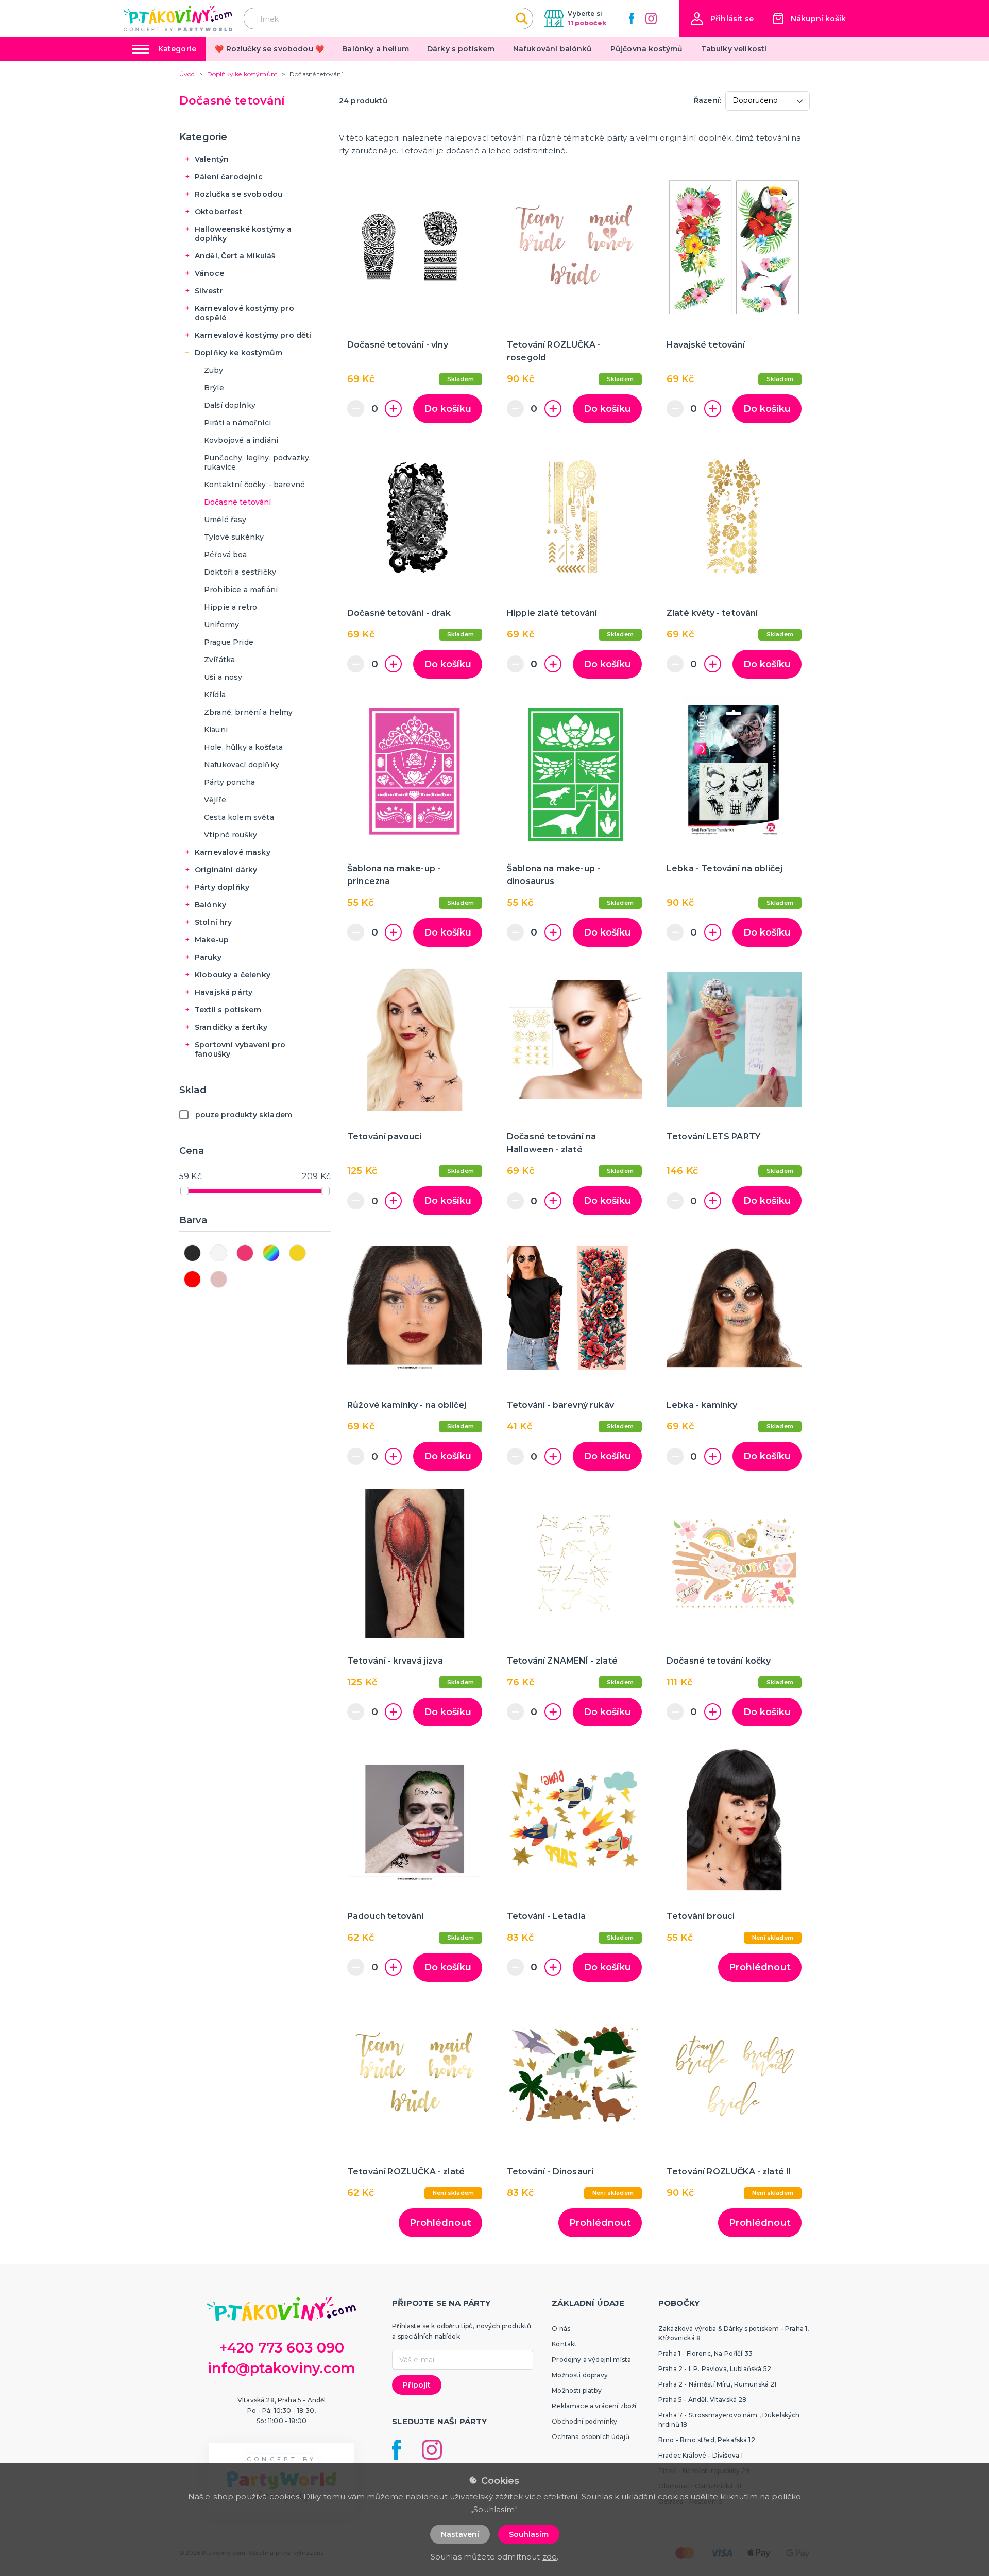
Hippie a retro (231, 607)
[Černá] (192, 1253)
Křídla (215, 695)
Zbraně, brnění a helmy (249, 712)
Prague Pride (229, 642)
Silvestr (209, 291)
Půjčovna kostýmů (647, 49)
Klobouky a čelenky (233, 975)
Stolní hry (214, 922)
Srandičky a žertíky (231, 1027)
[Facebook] (632, 19)
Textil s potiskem (228, 1010)
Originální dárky (226, 870)
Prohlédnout (760, 1967)
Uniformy (221, 625)
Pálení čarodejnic (229, 177)
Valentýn (212, 159)
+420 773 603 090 (282, 2348)
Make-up (212, 940)
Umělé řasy (225, 520)
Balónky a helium (376, 49)
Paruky (208, 957)
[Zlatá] (297, 1253)
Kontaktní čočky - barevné (254, 485)
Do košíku (448, 409)
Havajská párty (224, 992)
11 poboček (587, 23)
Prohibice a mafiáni (241, 590)
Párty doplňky (222, 887)
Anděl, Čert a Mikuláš (235, 256)
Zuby (214, 370)
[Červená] (192, 1279)
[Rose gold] (219, 1279)
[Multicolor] (271, 1253)
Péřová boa (226, 555)
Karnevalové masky (233, 852)
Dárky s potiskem (461, 49)
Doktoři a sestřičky (240, 572)
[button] (722, 19)
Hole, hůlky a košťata (243, 747)
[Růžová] (245, 1253)
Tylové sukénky (234, 537)
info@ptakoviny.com (282, 2368)
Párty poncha (229, 782)
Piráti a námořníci (237, 423)
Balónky (210, 905)
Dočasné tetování (238, 502)
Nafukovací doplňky (242, 765)
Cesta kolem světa (239, 817)
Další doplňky (230, 405)
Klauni (216, 730)
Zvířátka (219, 660)
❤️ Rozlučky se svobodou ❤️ (269, 49)
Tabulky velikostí (734, 49)
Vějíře (215, 800)
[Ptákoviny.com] (178, 18)
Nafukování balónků (553, 49)
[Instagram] (651, 19)
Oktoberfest (219, 212)
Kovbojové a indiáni (241, 440)
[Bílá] (219, 1253)
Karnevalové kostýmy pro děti (253, 335)
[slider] (184, 1191)
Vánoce (209, 273)
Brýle (214, 388)
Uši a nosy (223, 677)
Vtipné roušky (231, 835)
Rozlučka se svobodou (238, 194)
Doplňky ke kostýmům (238, 353)
